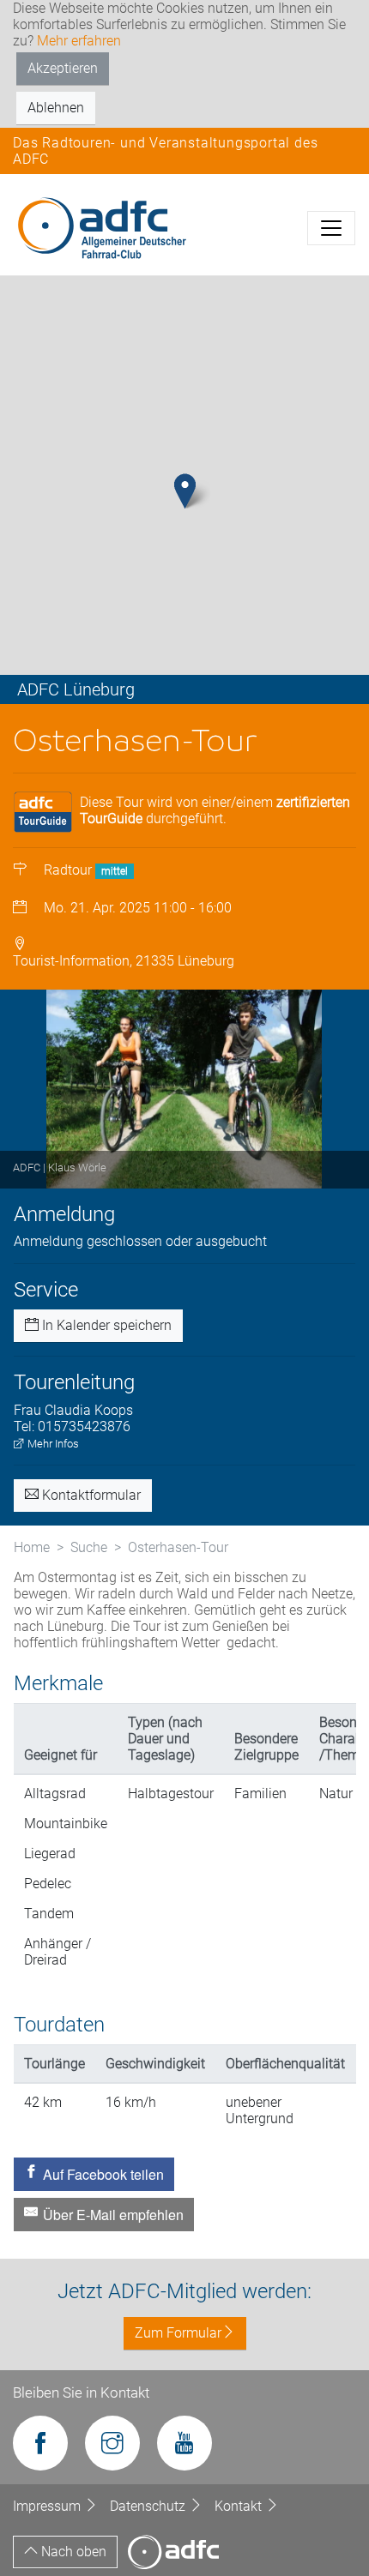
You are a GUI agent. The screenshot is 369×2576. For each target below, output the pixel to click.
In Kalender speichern (105, 1325)
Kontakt (240, 2506)
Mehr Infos (52, 1444)
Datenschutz (149, 2506)
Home (32, 1547)
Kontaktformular (90, 1495)
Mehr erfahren (79, 41)
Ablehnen (56, 108)
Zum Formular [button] (178, 2333)
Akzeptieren (63, 68)
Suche (89, 1547)
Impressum (48, 2506)
